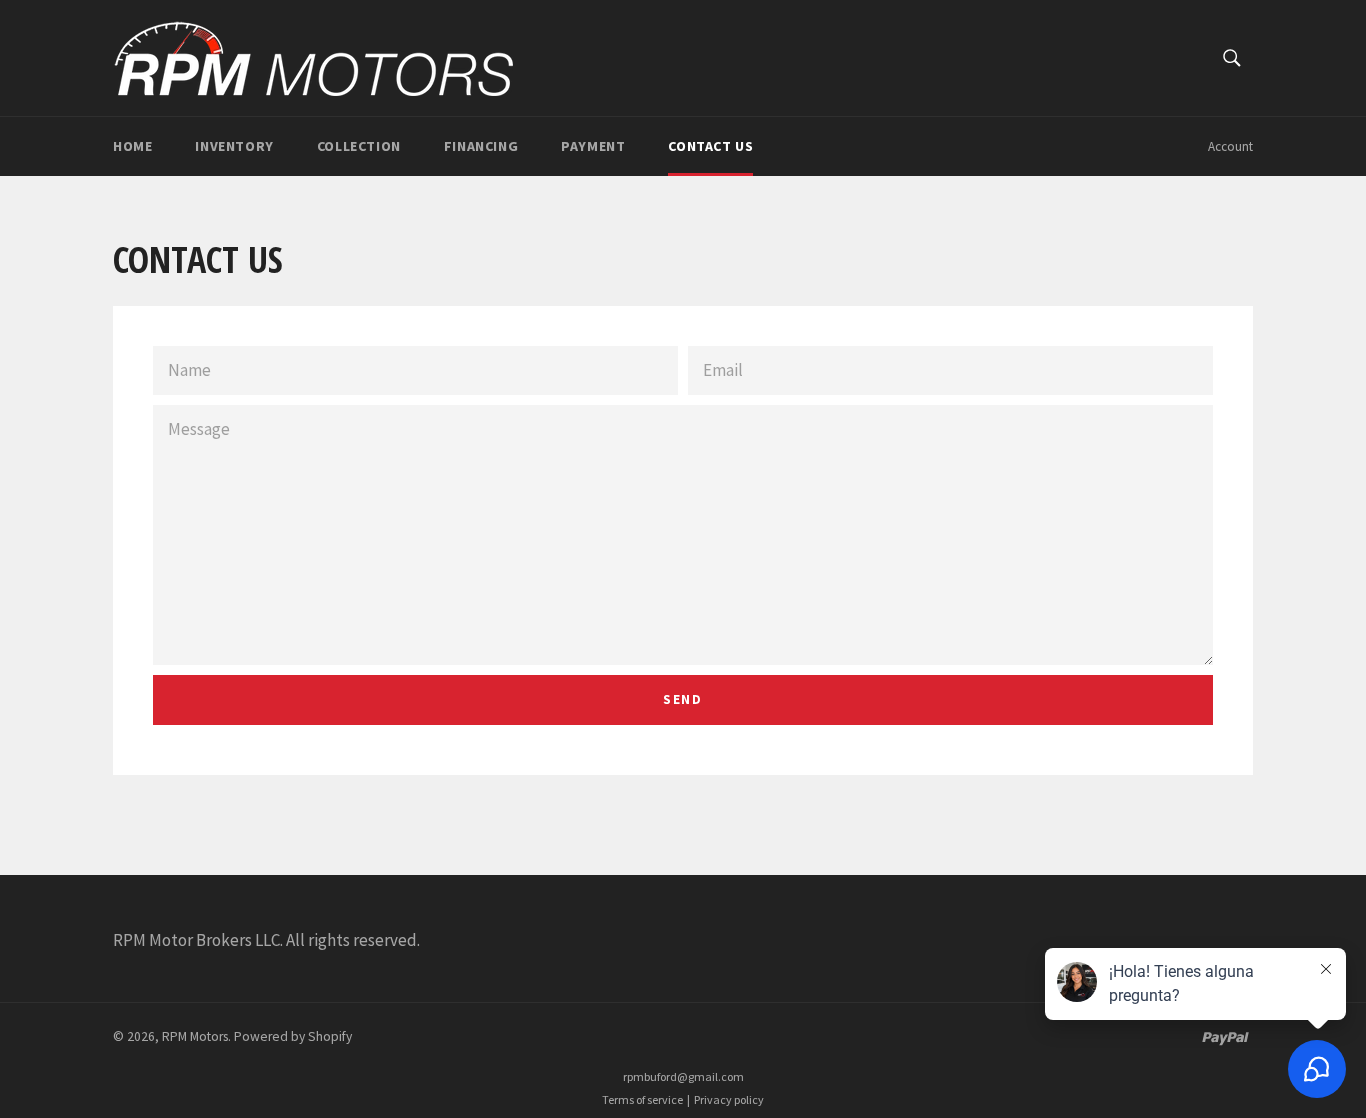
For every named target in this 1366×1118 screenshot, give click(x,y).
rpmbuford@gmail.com (683, 1076)
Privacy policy (729, 1099)
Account (1230, 146)
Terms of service (642, 1099)
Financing (481, 146)
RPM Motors (195, 1036)
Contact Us (710, 146)
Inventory (234, 146)
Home (132, 146)
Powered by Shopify (293, 1036)
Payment (593, 146)
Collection (359, 146)
